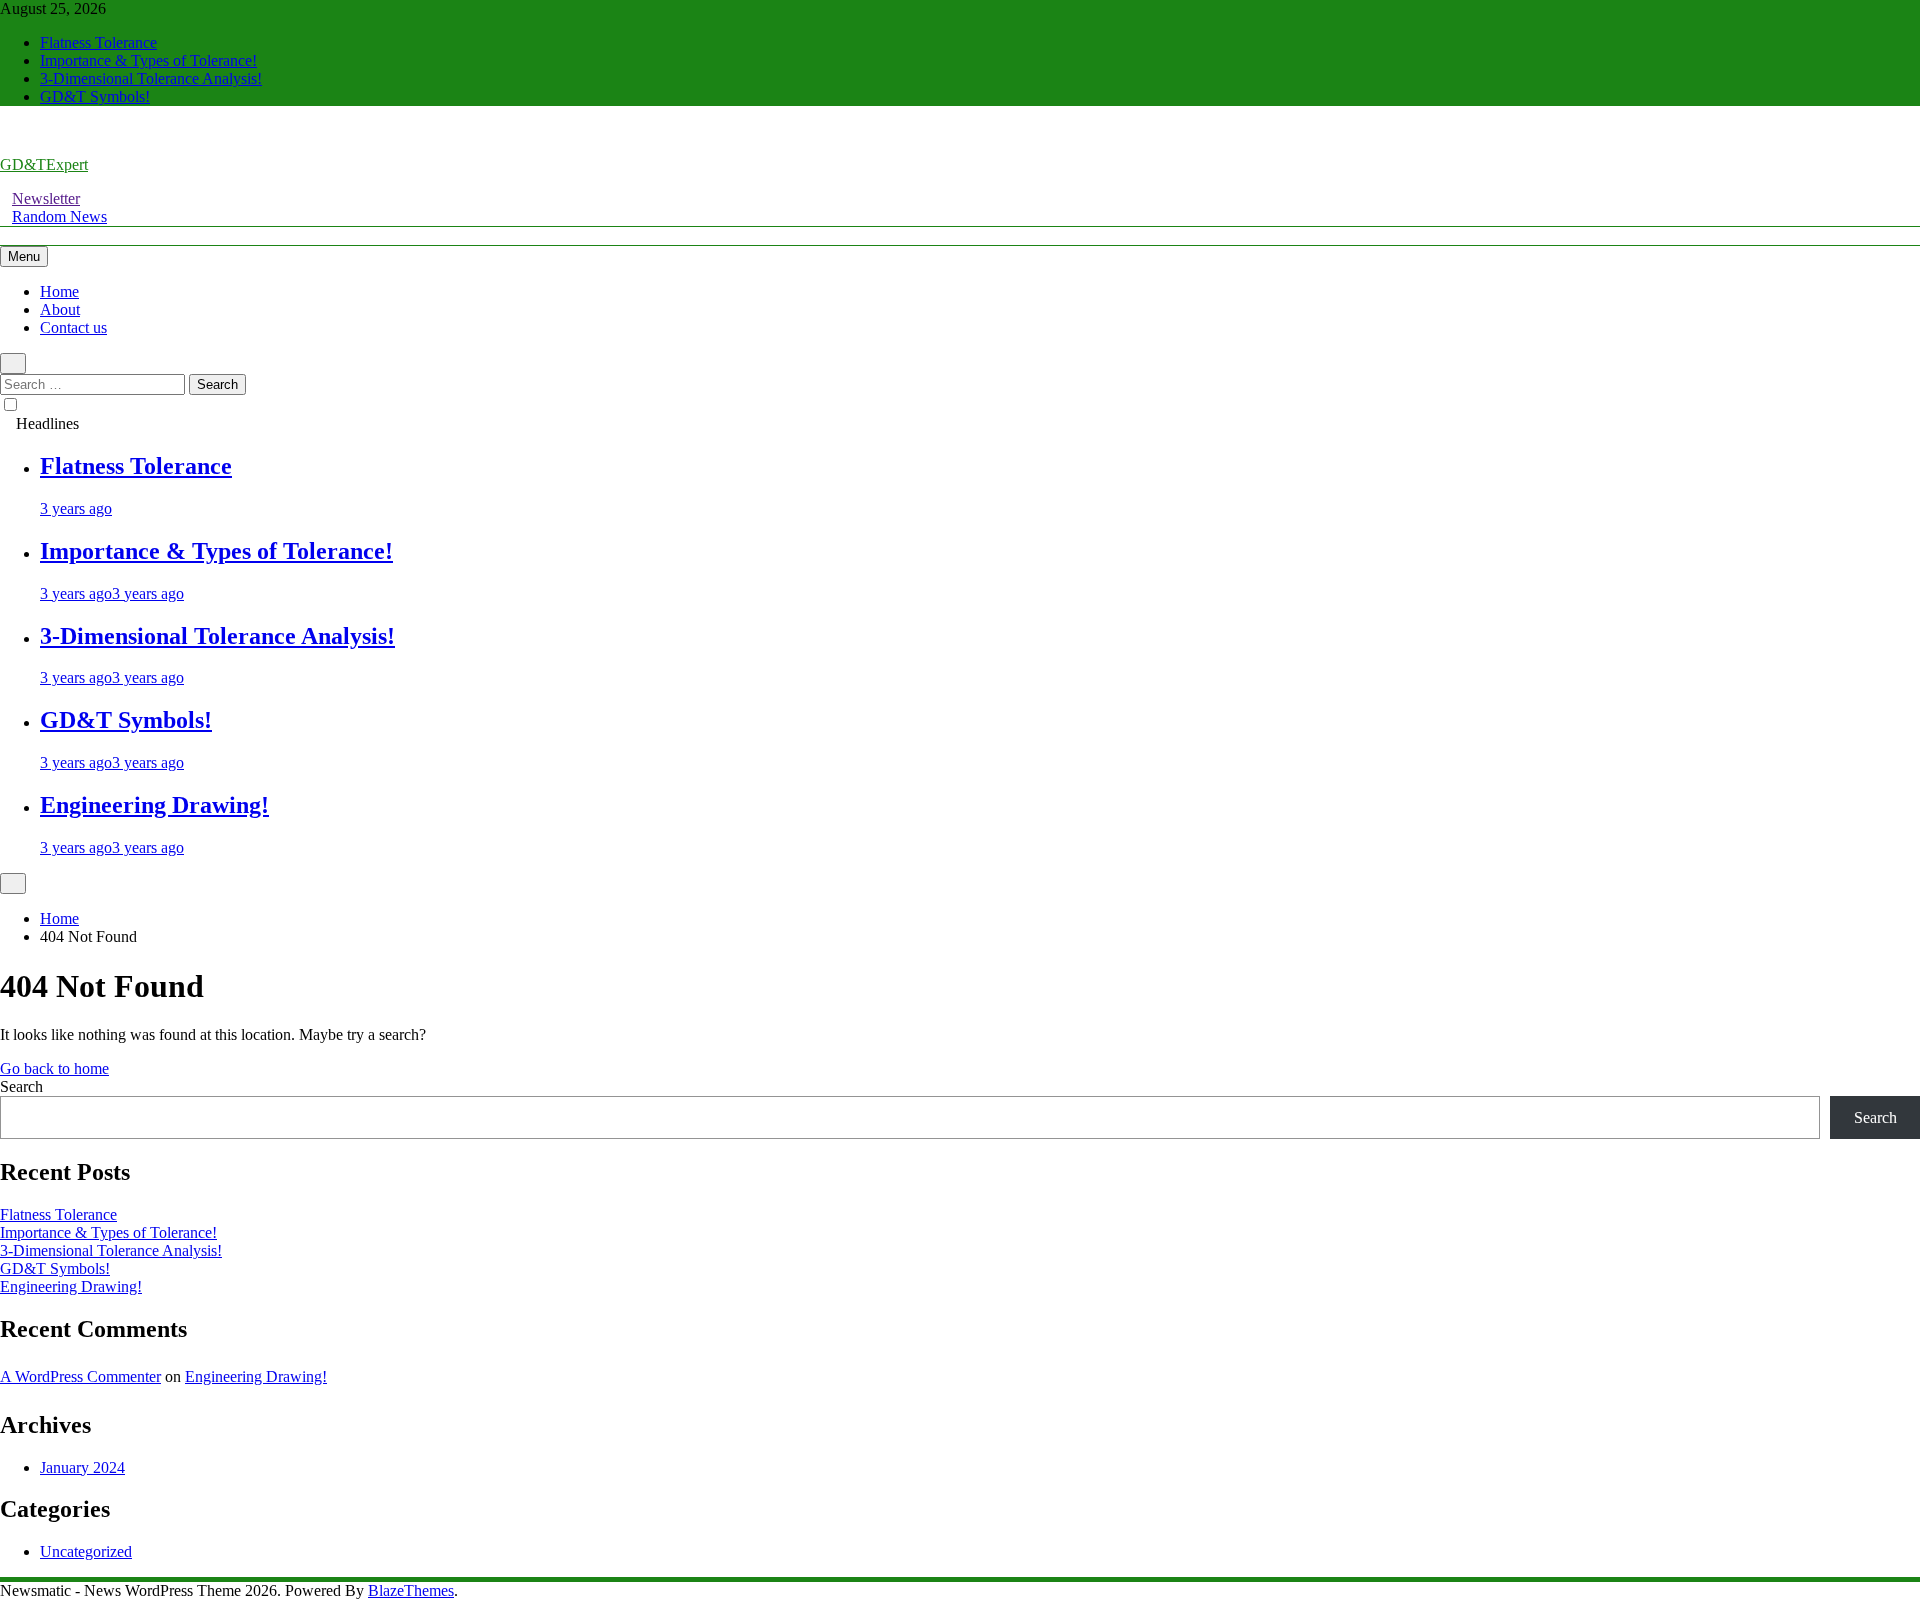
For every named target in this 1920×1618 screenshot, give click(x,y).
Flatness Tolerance (98, 42)
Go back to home (54, 1068)
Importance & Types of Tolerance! (148, 60)
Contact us (73, 327)
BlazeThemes (411, 1590)
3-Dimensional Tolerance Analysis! (151, 78)
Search (21, 1086)
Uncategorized (86, 1551)
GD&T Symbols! (95, 96)
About (60, 309)
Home (59, 291)
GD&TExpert (44, 164)
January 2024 (82, 1467)
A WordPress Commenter (80, 1376)
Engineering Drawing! (154, 805)
